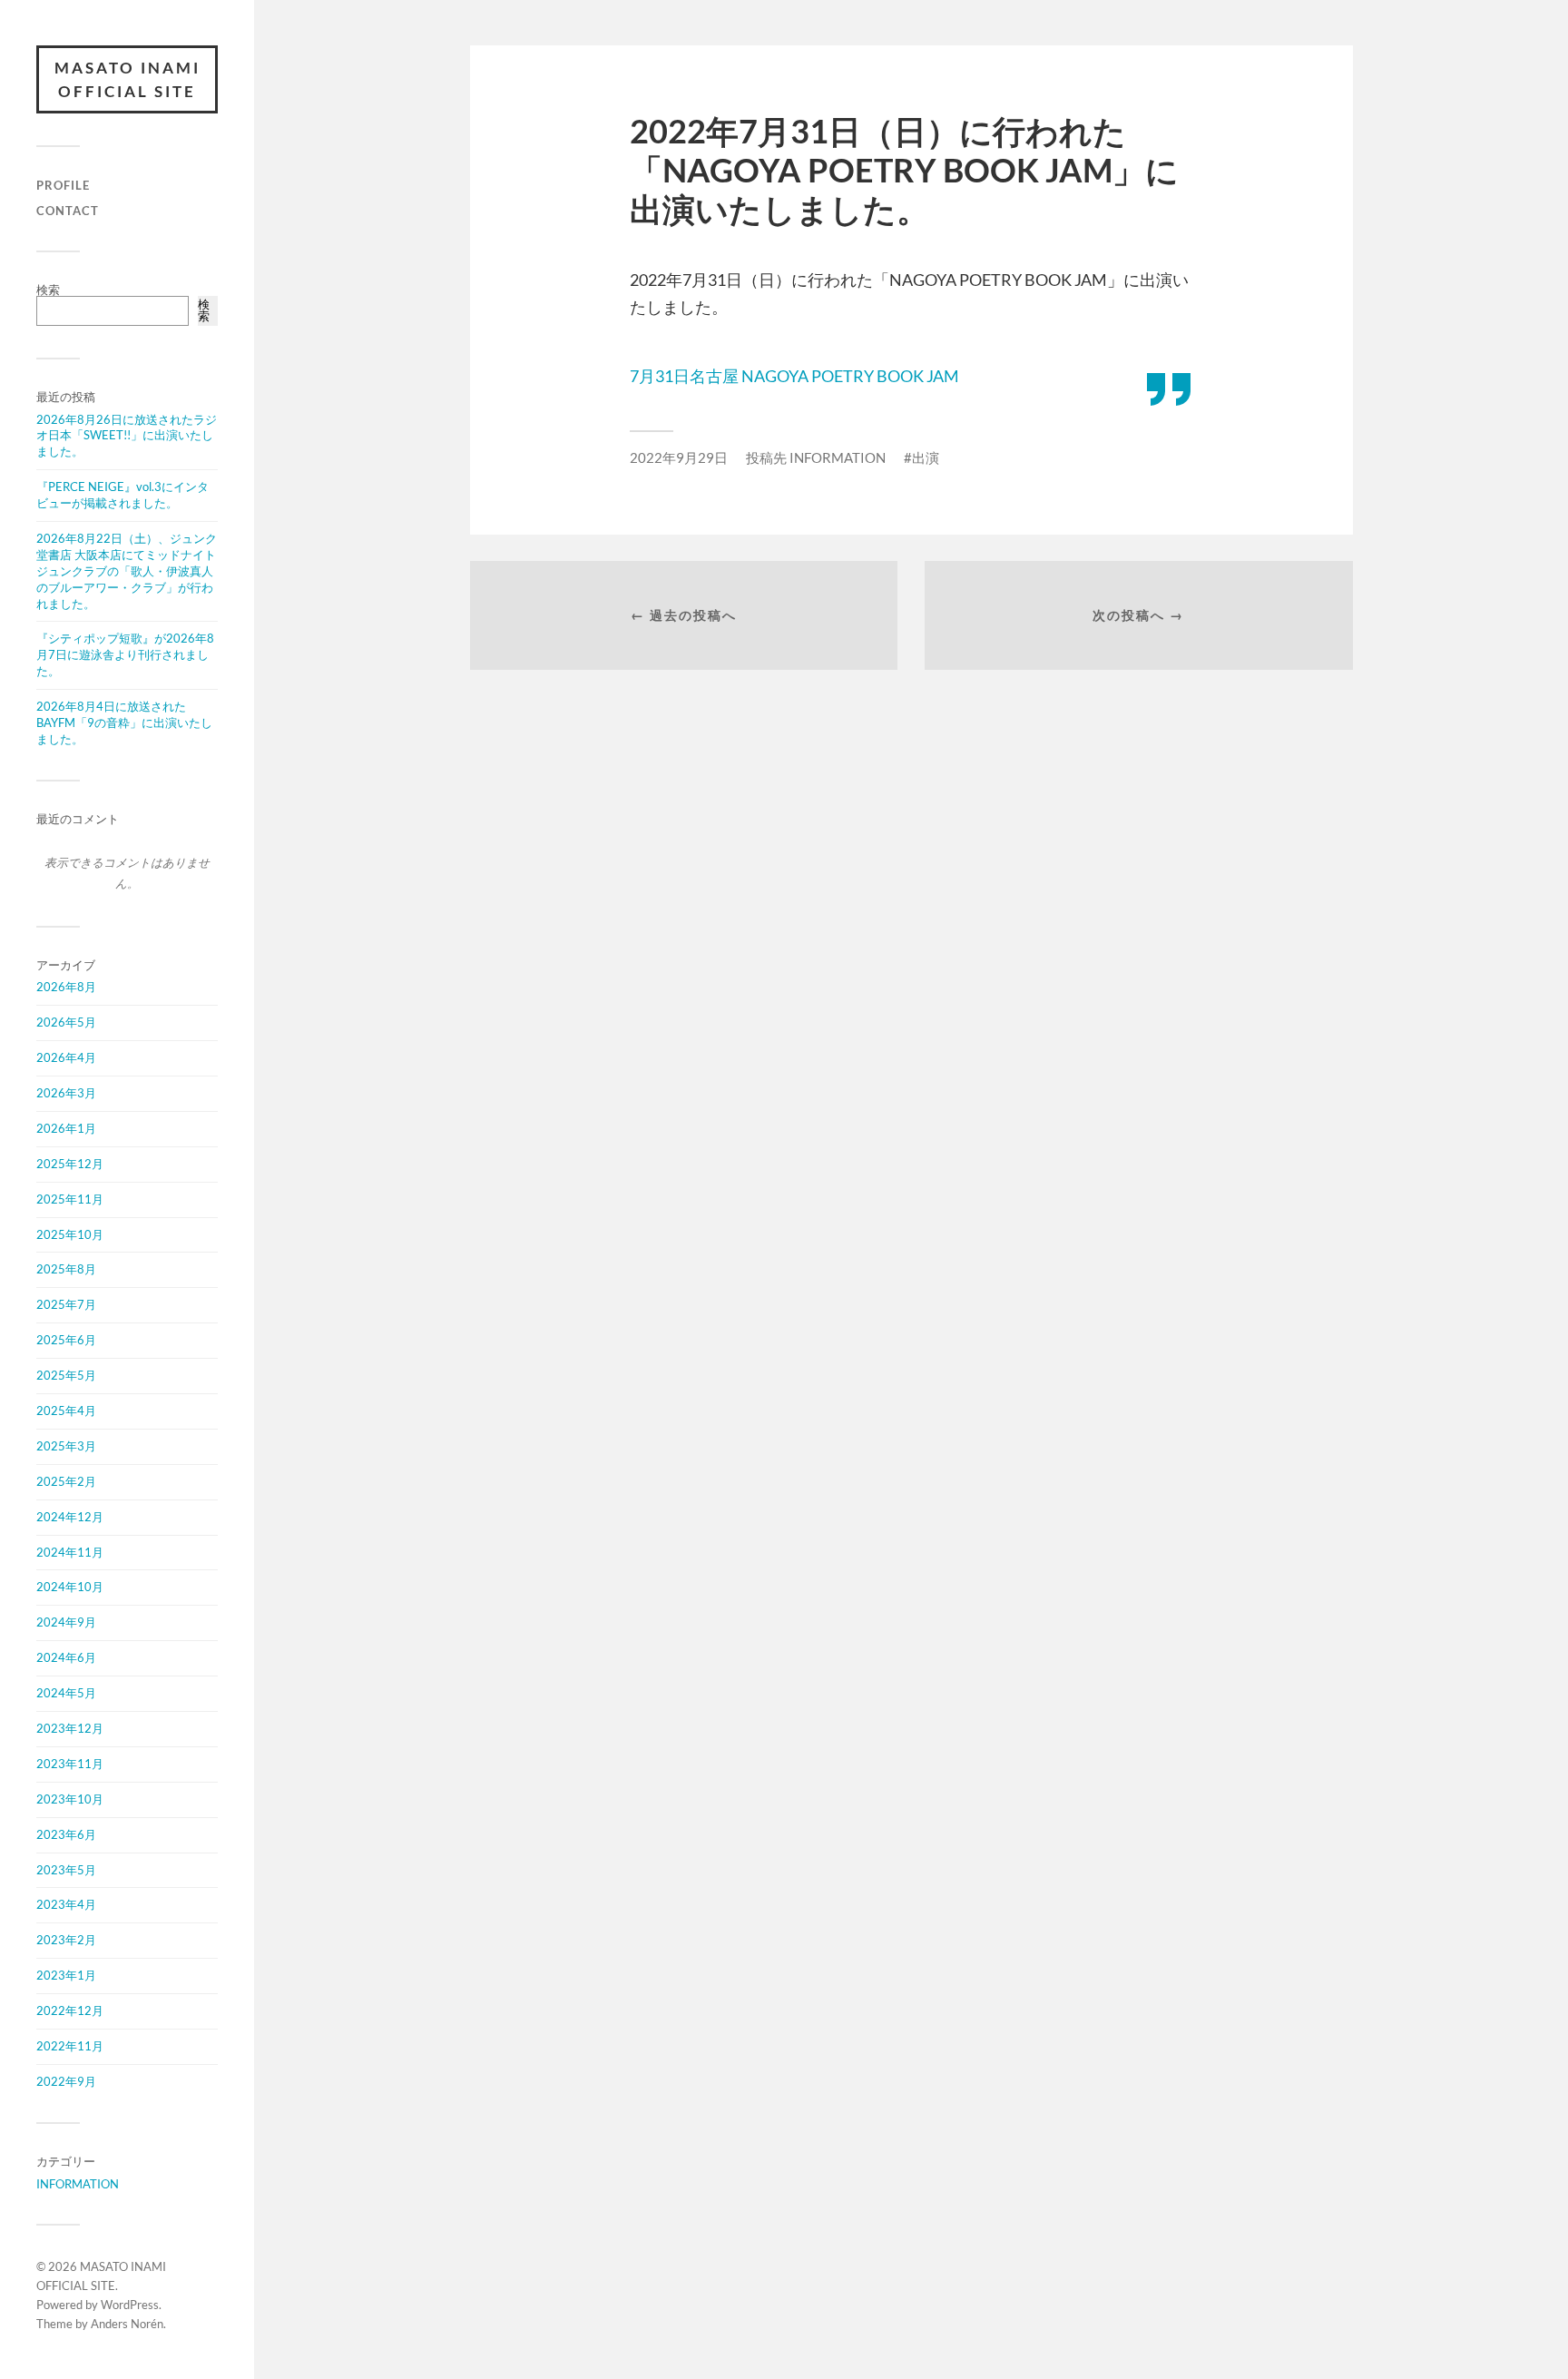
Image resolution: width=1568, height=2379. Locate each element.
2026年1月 (66, 1128)
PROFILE (63, 185)
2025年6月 (66, 1340)
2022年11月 (70, 2046)
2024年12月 (70, 1517)
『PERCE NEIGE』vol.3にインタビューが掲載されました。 (122, 495)
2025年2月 (66, 1481)
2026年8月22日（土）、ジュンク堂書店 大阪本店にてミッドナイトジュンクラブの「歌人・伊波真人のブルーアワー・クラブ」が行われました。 (127, 571)
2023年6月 (66, 1834)
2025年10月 (70, 1234)
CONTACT (68, 211)
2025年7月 (66, 1304)
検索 (48, 290)
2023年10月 (70, 1799)
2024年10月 (70, 1587)
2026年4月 (66, 1057)
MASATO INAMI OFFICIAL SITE (127, 79)
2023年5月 (66, 1870)
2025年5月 (66, 1375)
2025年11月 (70, 1199)
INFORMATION (78, 2184)
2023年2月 (66, 1940)
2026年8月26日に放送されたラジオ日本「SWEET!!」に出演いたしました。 (127, 436)
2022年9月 (66, 2081)
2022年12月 (70, 2010)
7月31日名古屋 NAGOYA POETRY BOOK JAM (794, 376)
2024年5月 (66, 1693)
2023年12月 (70, 1728)
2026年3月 (66, 1093)
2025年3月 (66, 1446)
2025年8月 (66, 1269)
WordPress (130, 2305)
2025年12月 (70, 1164)
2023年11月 (70, 1764)
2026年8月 (66, 987)
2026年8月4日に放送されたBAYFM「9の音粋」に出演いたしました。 (124, 723)
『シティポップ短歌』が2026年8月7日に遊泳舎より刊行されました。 (125, 654)
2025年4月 (66, 1411)
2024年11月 (70, 1552)
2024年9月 (66, 1622)
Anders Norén (127, 2324)
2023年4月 (66, 1904)
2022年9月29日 (679, 457)
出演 (926, 457)
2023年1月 (66, 1975)
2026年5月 (66, 1022)
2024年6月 (66, 1657)
